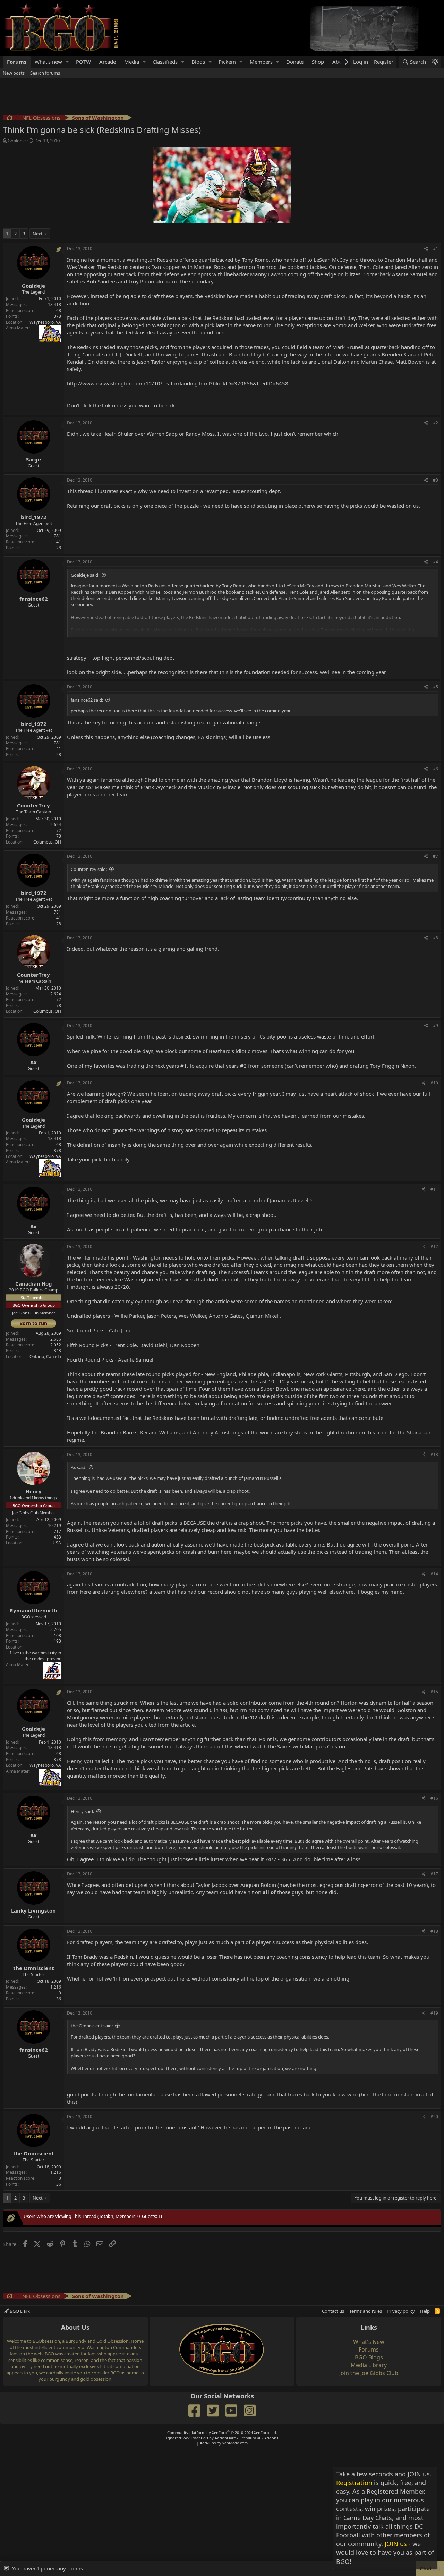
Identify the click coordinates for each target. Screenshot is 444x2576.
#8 (436, 938)
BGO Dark (19, 2311)
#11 (434, 1189)
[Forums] (10, 118)
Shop (318, 62)
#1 (436, 249)
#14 (434, 1574)
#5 (436, 687)
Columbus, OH (47, 842)
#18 (434, 1931)
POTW (83, 62)
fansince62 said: (87, 700)
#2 (436, 423)
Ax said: (79, 1467)
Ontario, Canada (45, 1357)
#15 (434, 1692)
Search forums (45, 73)
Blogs (198, 62)
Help (425, 2311)
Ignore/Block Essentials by (222, 2438)
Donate (295, 62)
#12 (434, 1247)
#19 (434, 2013)
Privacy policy (401, 2311)
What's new (48, 62)
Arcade (108, 62)
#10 (434, 1083)
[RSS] (437, 2311)
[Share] (426, 249)
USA (57, 1543)
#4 (436, 562)
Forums (17, 62)
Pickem (227, 62)
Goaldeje (17, 141)
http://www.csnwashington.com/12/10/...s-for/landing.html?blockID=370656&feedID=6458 (178, 383)
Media (132, 62)
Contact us (333, 2311)
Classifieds (165, 62)
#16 (434, 1798)
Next (38, 234)
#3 (436, 480)
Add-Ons (208, 2443)
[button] (67, 62)
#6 (436, 769)
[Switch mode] (435, 62)
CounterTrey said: (89, 869)
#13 (434, 1454)
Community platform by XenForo (222, 2433)
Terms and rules (366, 2311)
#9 (436, 1026)
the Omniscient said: (92, 2026)
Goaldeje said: (85, 575)
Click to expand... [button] (253, 632)
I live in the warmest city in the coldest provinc (36, 1656)
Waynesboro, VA (45, 322)
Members (261, 62)
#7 (436, 856)
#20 (434, 2116)
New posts (14, 73)
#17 (434, 1874)
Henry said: (82, 1811)
